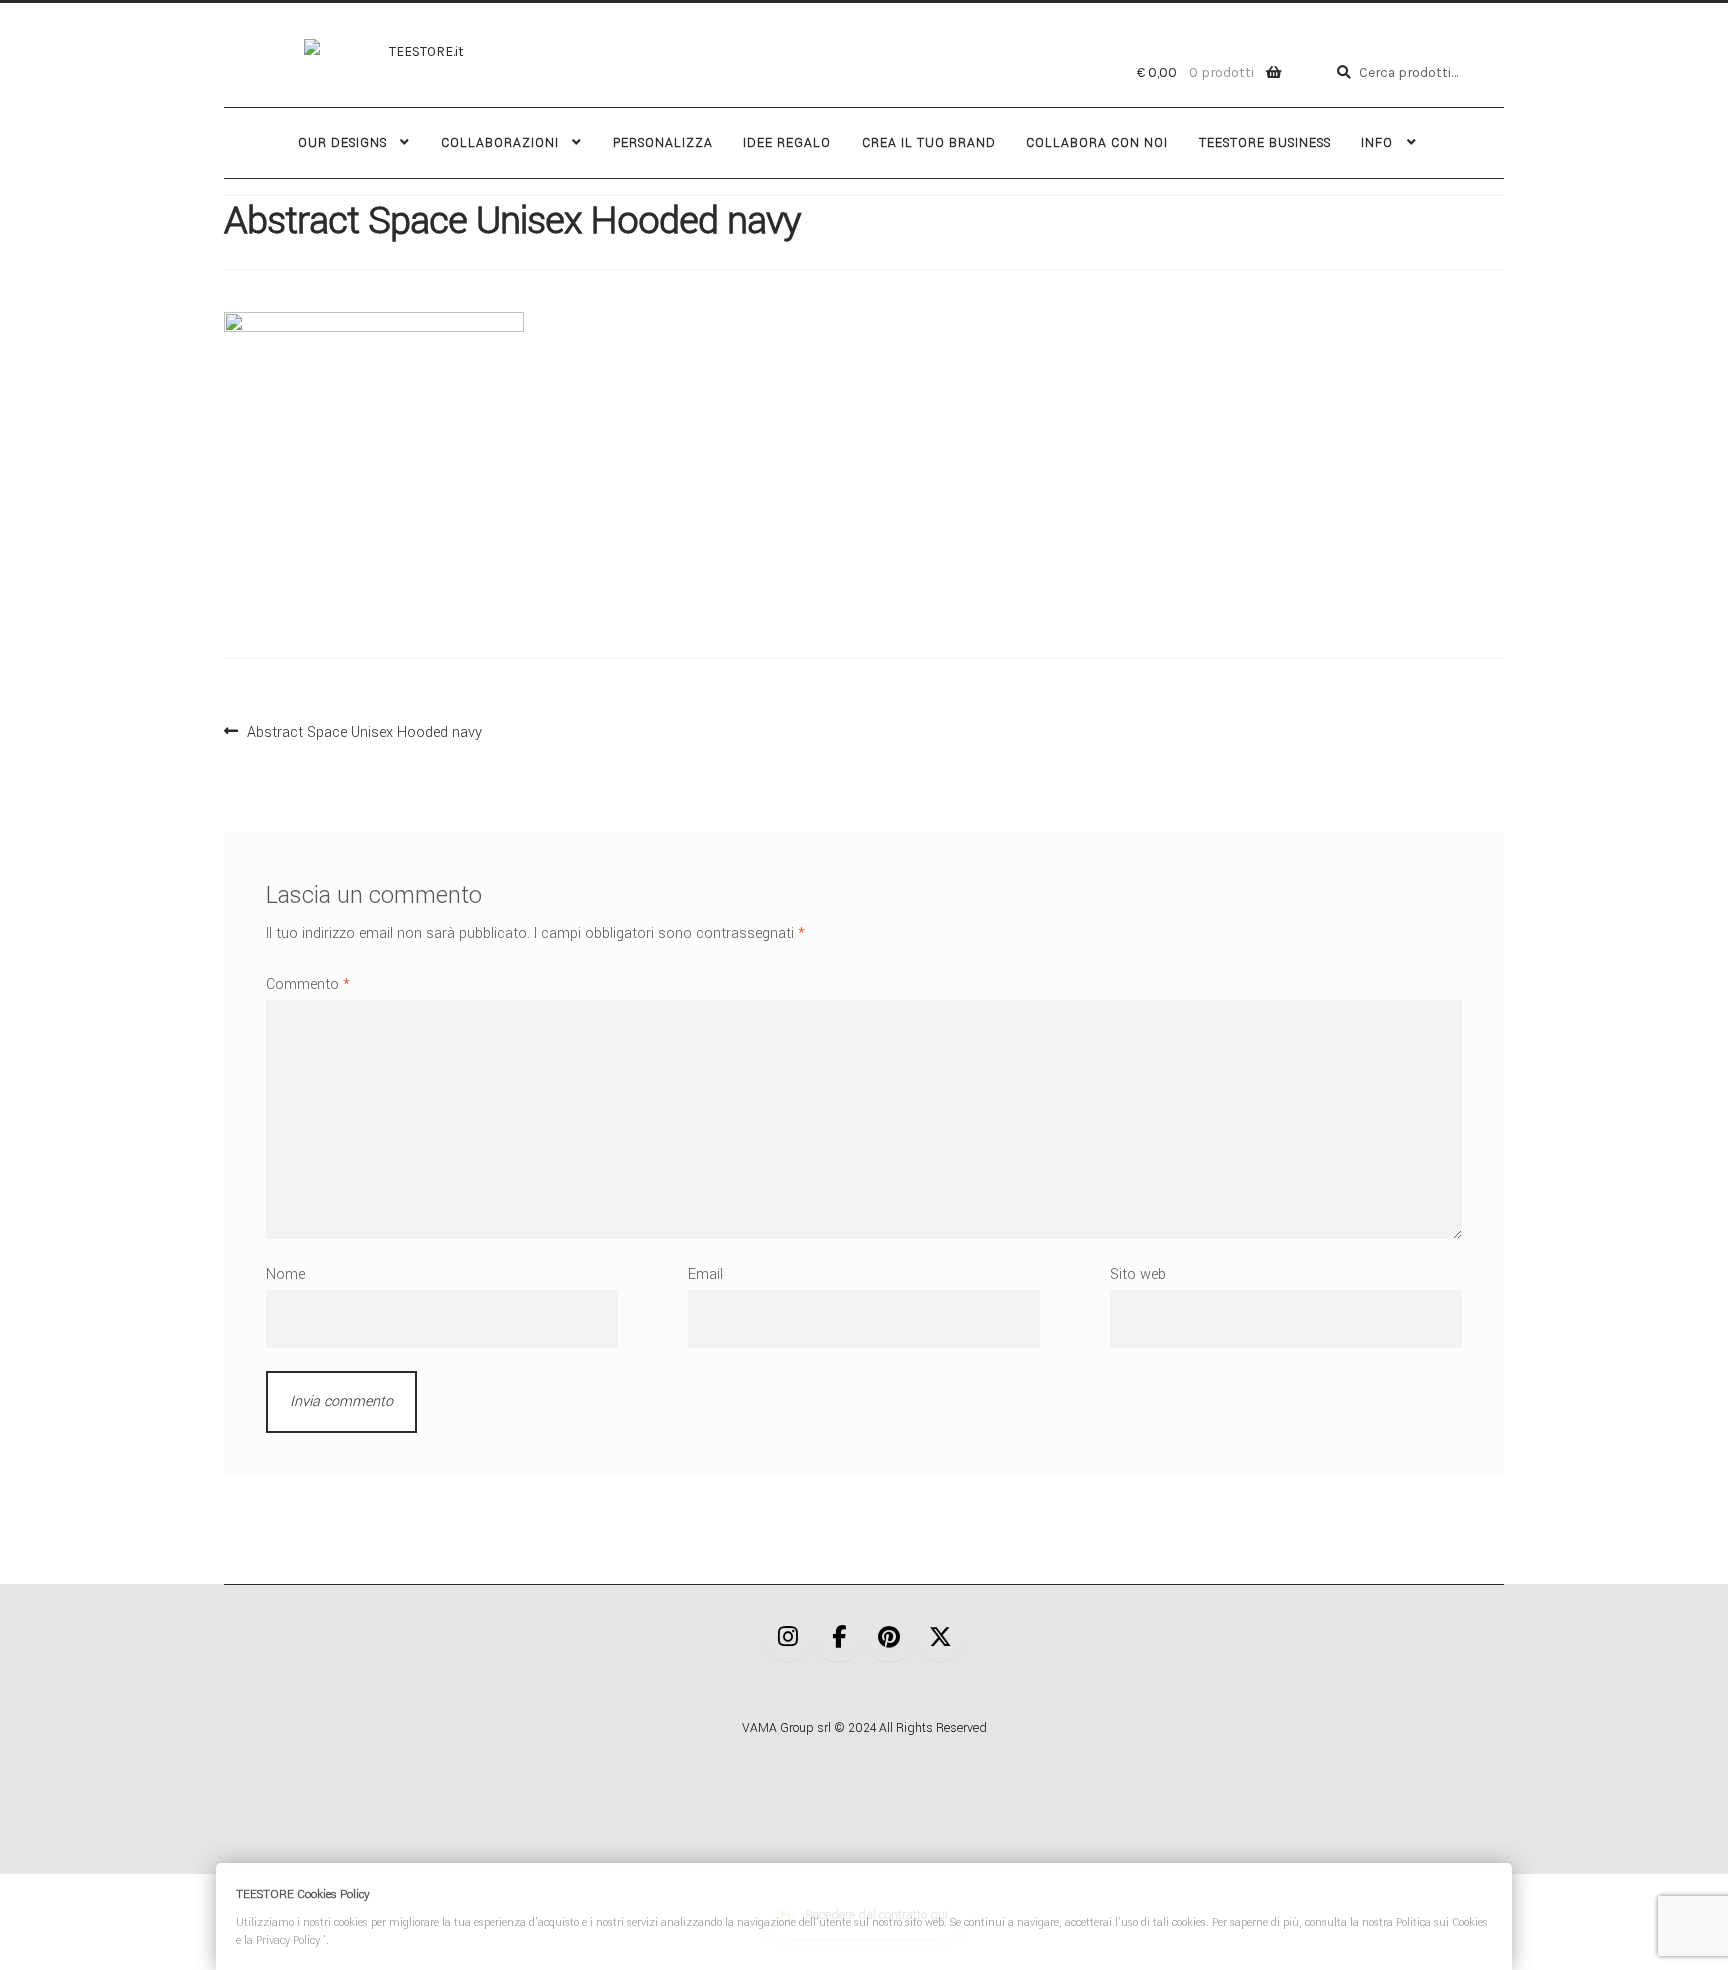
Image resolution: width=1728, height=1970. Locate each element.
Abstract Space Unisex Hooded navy (364, 730)
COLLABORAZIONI (500, 143)
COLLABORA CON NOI (1097, 143)
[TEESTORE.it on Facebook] (839, 1639)
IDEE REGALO (787, 143)
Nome (285, 1274)
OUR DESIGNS (342, 143)
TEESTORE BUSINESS (1265, 143)
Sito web (1138, 1274)
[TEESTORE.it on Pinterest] (890, 1639)
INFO (1377, 143)
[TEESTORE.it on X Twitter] (940, 1639)
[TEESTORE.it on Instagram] (788, 1639)
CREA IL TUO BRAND (929, 143)
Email (705, 1274)
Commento (308, 984)
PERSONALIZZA (663, 143)
